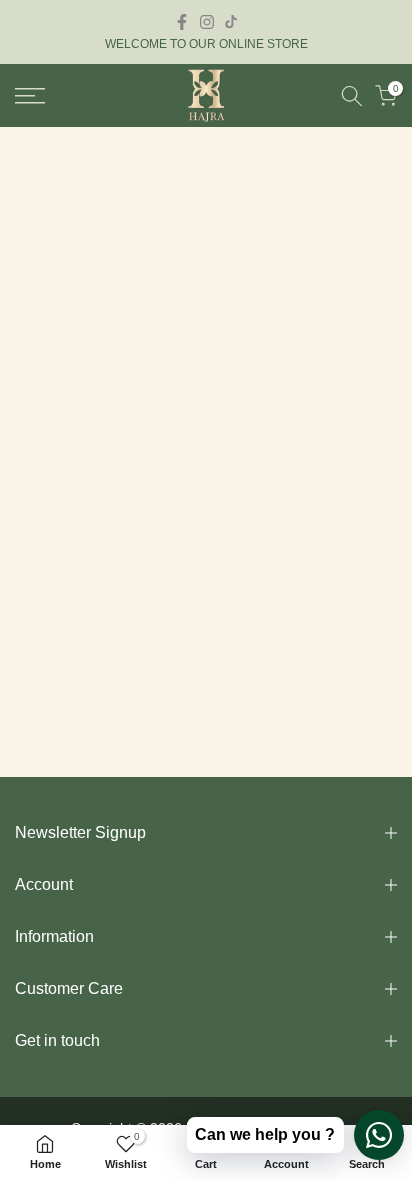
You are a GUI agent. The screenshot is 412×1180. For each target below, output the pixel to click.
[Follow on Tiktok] (231, 22)
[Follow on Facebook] (182, 22)
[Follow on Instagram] (207, 22)
